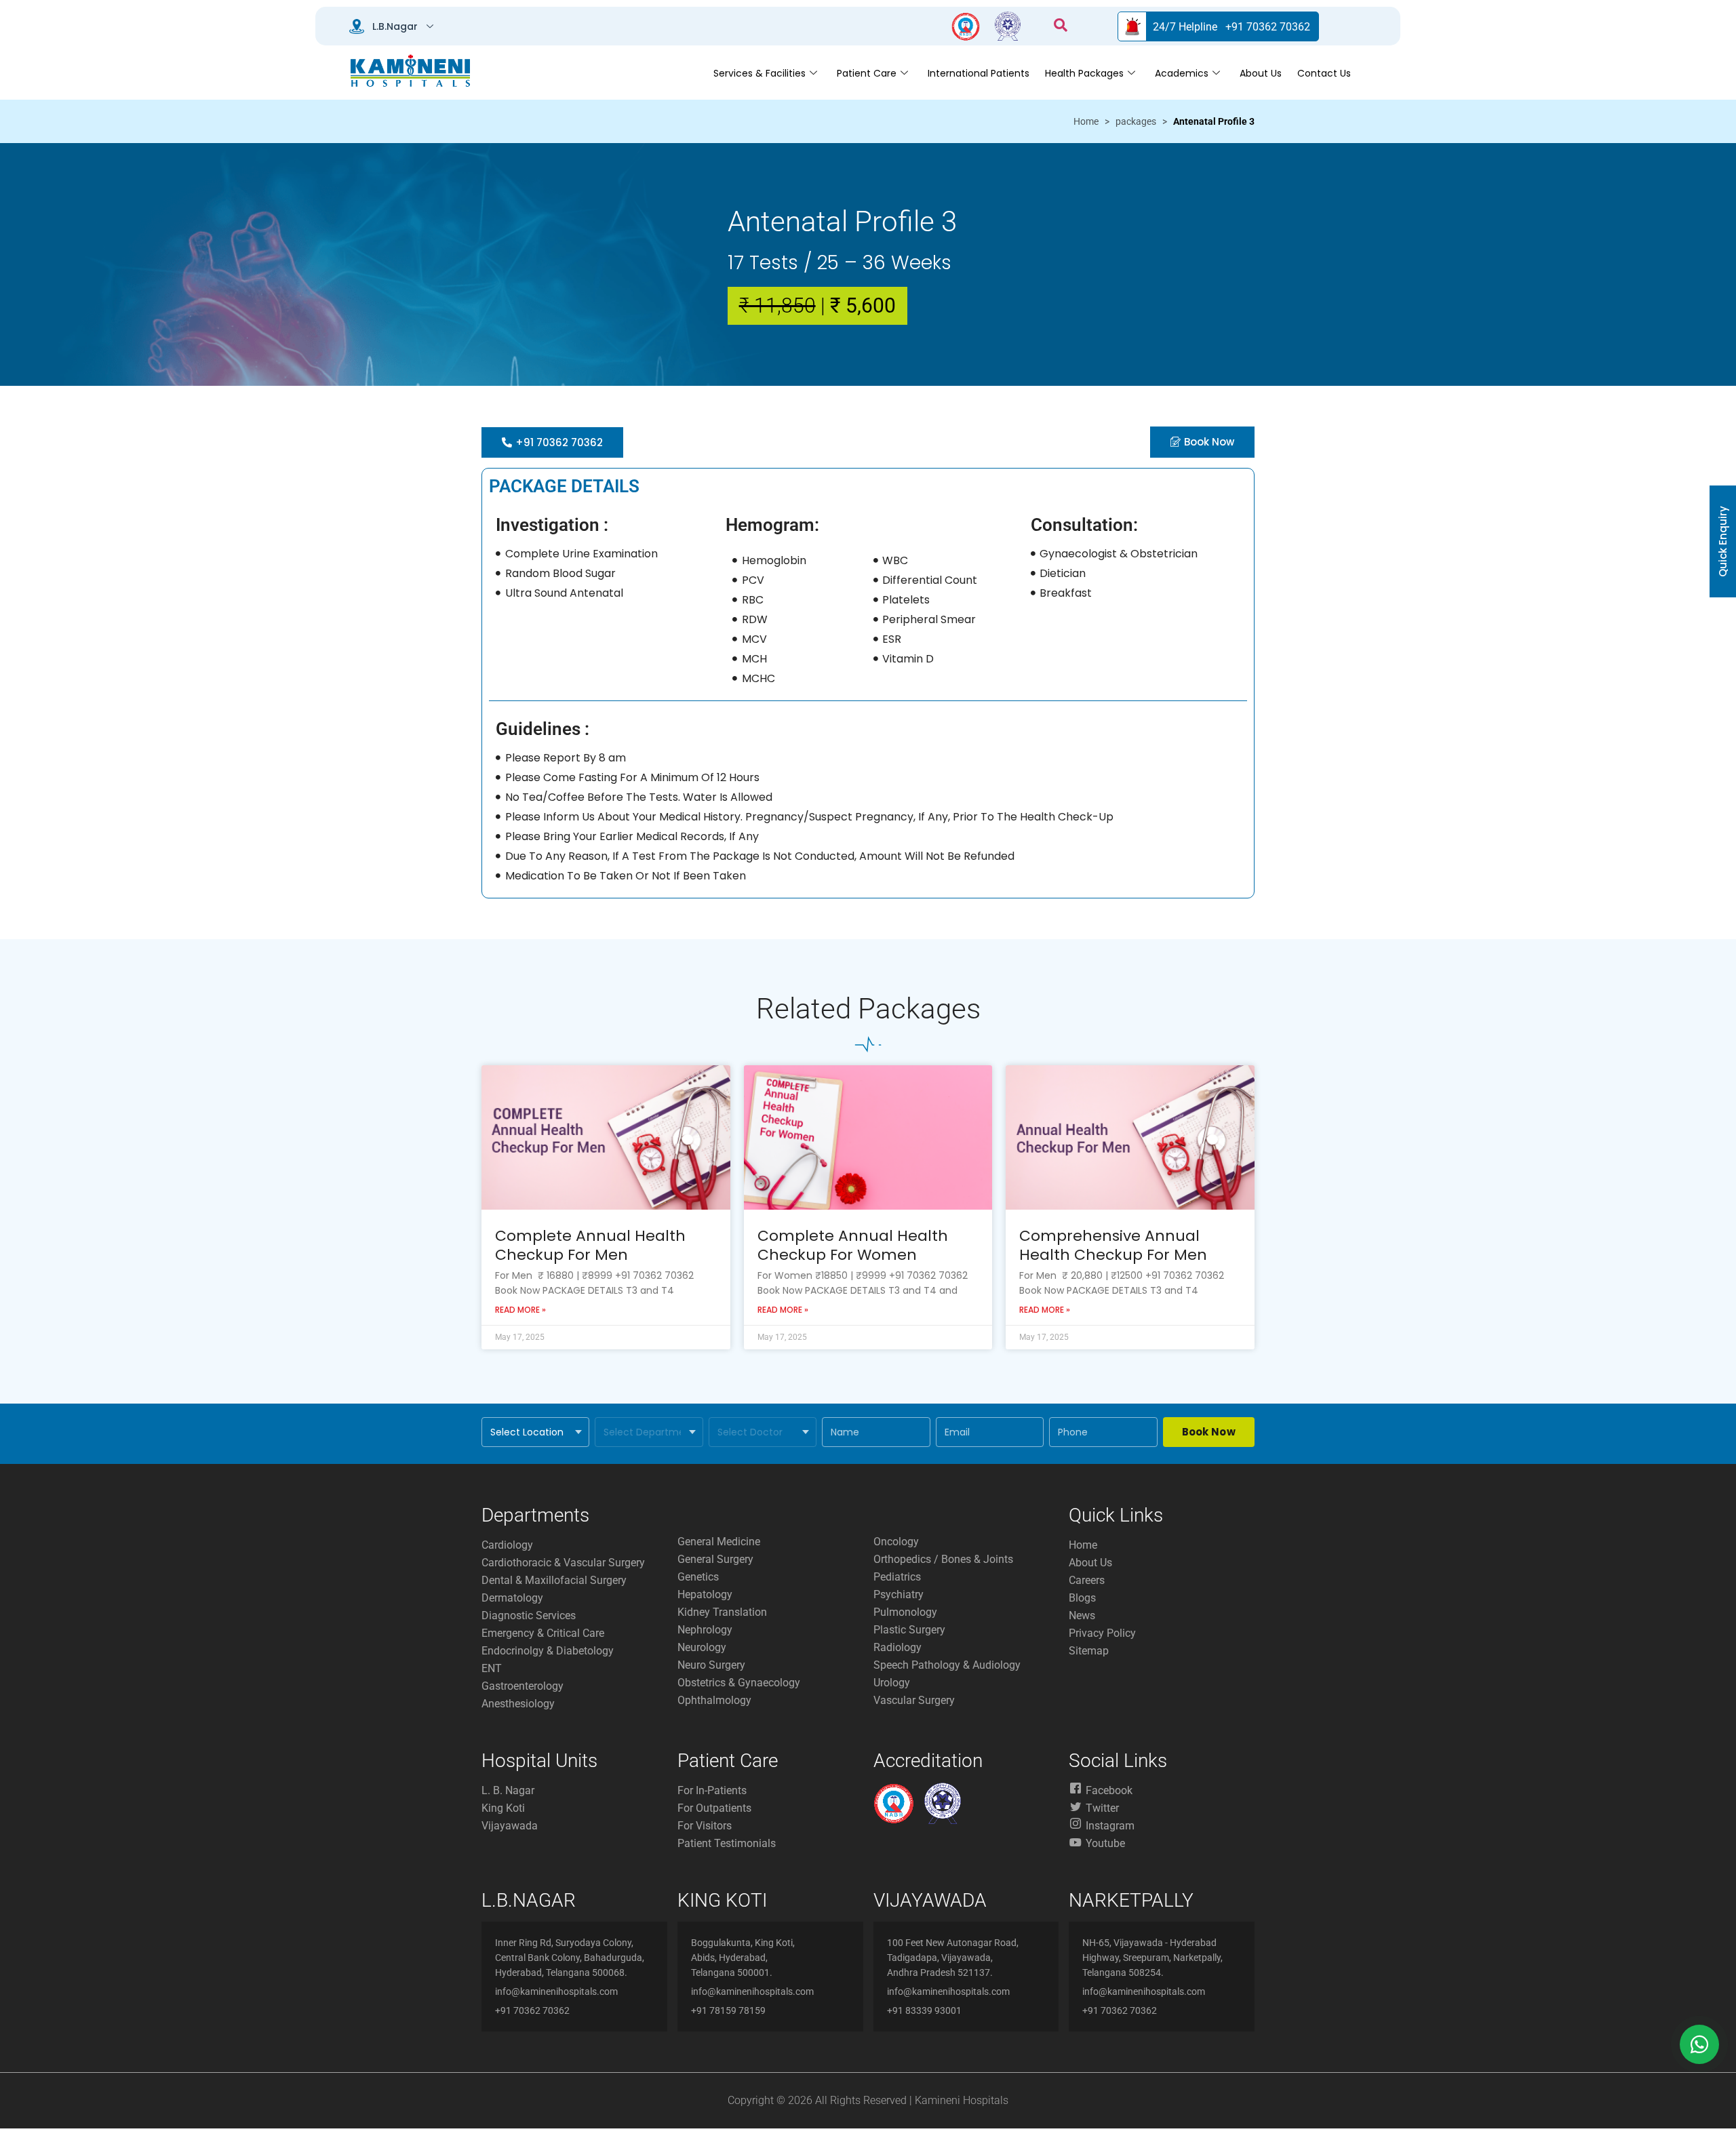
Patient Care (867, 73)
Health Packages (1084, 73)
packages (1136, 121)
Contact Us (1324, 73)
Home (1086, 121)
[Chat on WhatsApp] (1699, 2044)
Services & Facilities (759, 73)
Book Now (1209, 1432)
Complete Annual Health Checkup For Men (590, 1245)
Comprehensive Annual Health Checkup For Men (1113, 1245)
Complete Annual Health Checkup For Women (853, 1245)
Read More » (520, 1310)
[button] (1061, 26)
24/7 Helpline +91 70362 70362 (1231, 27)
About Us (1261, 73)
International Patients (979, 73)
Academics (1182, 73)
